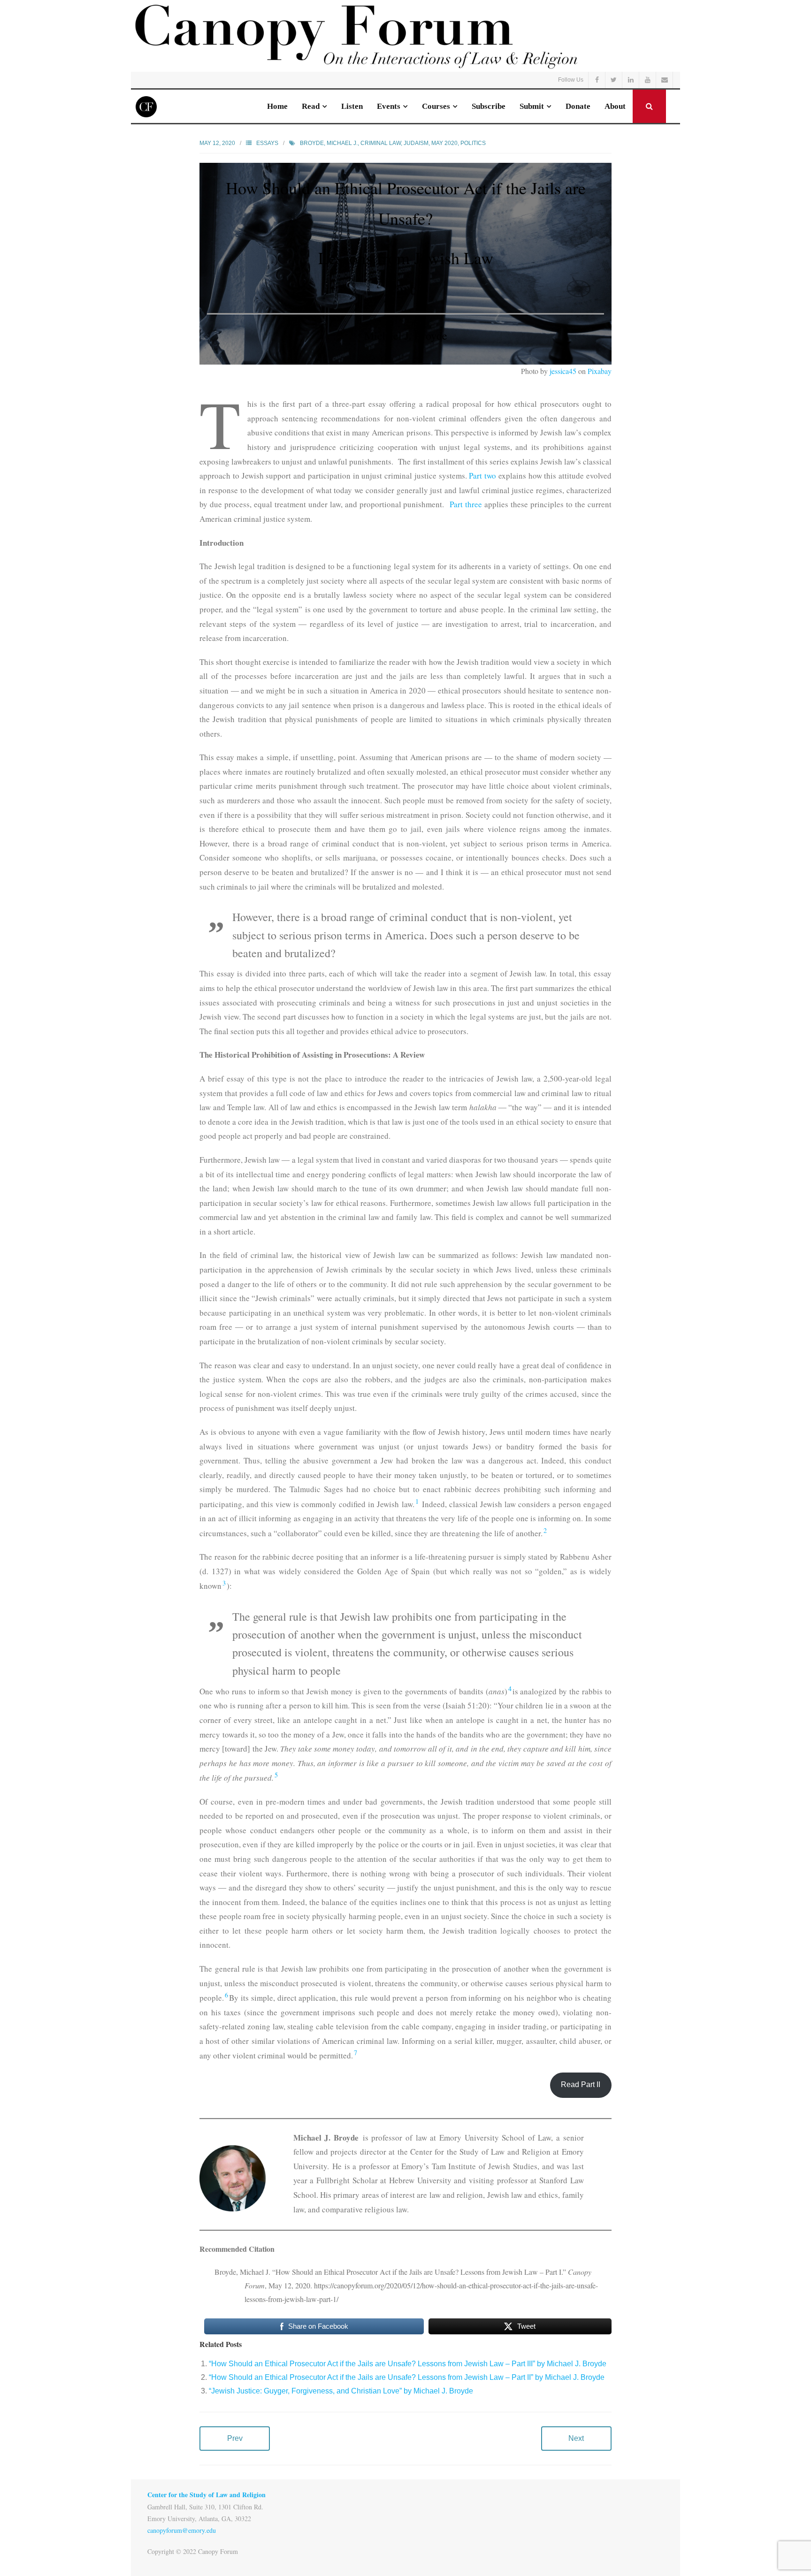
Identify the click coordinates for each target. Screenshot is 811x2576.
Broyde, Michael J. (329, 143)
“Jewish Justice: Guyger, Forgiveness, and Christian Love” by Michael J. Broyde (341, 2391)
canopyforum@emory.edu (182, 2530)
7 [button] (356, 2053)
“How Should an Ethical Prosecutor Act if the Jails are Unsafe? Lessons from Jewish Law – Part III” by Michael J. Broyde (408, 2364)
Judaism (416, 143)
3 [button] (224, 1583)
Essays (267, 143)
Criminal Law (381, 143)
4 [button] (510, 1688)
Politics (473, 143)
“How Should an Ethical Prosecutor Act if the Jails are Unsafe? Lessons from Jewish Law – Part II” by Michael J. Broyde (407, 2377)
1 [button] (417, 1501)
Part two (482, 476)
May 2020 (444, 143)
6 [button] (226, 1995)
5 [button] (276, 1775)
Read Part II (581, 2084)
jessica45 (563, 371)
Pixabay (600, 371)
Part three (466, 504)
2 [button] (545, 1530)
